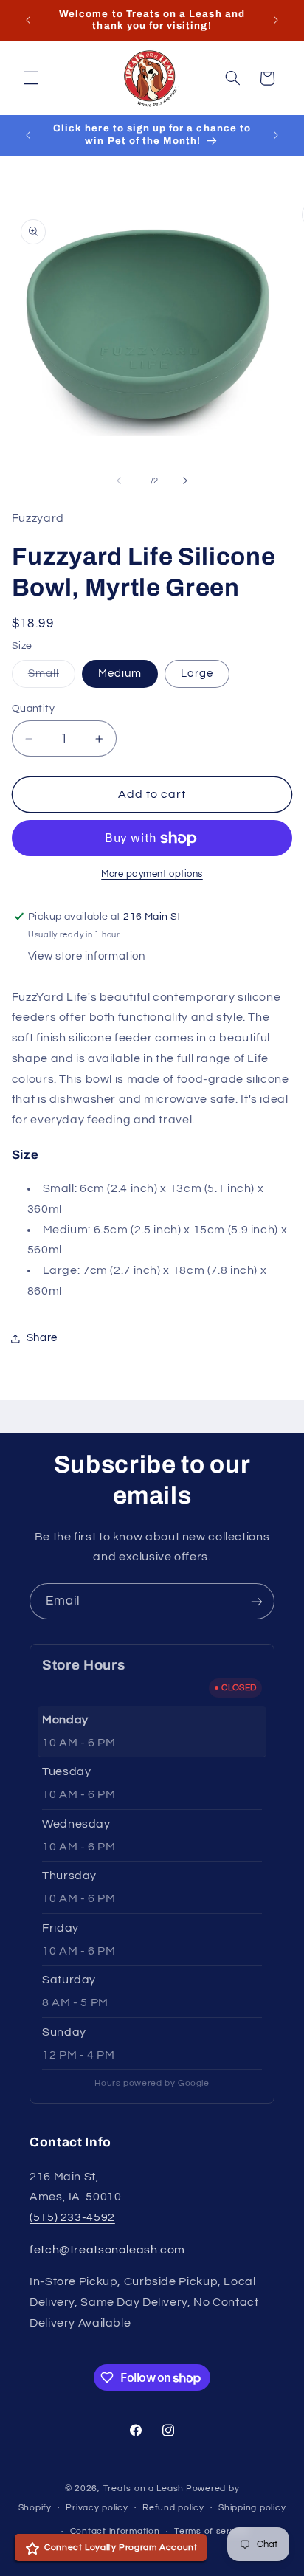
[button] (31, 78)
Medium (120, 674)
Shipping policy (252, 2508)
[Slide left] (119, 481)
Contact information (115, 2531)
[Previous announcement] (28, 20)
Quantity (33, 709)
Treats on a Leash (144, 2489)
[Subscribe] (257, 1601)
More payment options (152, 874)
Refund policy (173, 2508)
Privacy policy (97, 2508)
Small (52, 678)
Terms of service (211, 2531)
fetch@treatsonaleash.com (107, 2250)
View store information (87, 956)
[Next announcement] (276, 20)
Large (197, 674)
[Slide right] (185, 481)
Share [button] (42, 1338)
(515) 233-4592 (72, 2217)
